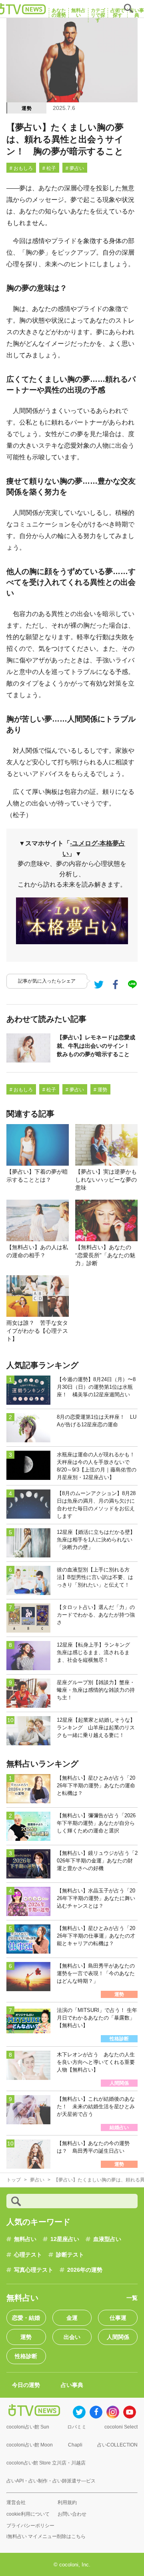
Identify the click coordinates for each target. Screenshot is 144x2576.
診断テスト (70, 2255)
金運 (72, 2318)
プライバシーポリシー (30, 2526)
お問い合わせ (72, 2514)
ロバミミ (77, 2427)
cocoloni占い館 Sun (28, 2427)
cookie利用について (28, 2514)
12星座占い (65, 2239)
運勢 (27, 108)
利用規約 (67, 2502)
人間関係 (118, 2337)
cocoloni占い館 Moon (30, 2445)
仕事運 (118, 2318)
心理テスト (28, 2255)
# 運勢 (100, 1090)
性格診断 (26, 2356)
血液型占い (107, 2239)
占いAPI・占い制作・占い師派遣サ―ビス (51, 2481)
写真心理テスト (34, 2270)
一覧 (132, 2298)
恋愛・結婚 (26, 2318)
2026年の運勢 (85, 2270)
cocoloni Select (121, 2427)
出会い (72, 2337)
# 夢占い (75, 168)
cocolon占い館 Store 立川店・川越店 (46, 2463)
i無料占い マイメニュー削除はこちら (46, 2536)
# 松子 (49, 168)
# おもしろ (21, 168)
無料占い (25, 2239)
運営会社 (16, 2502)
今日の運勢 (26, 2385)
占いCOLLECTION (117, 2445)
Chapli (75, 2445)
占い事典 (72, 2385)
